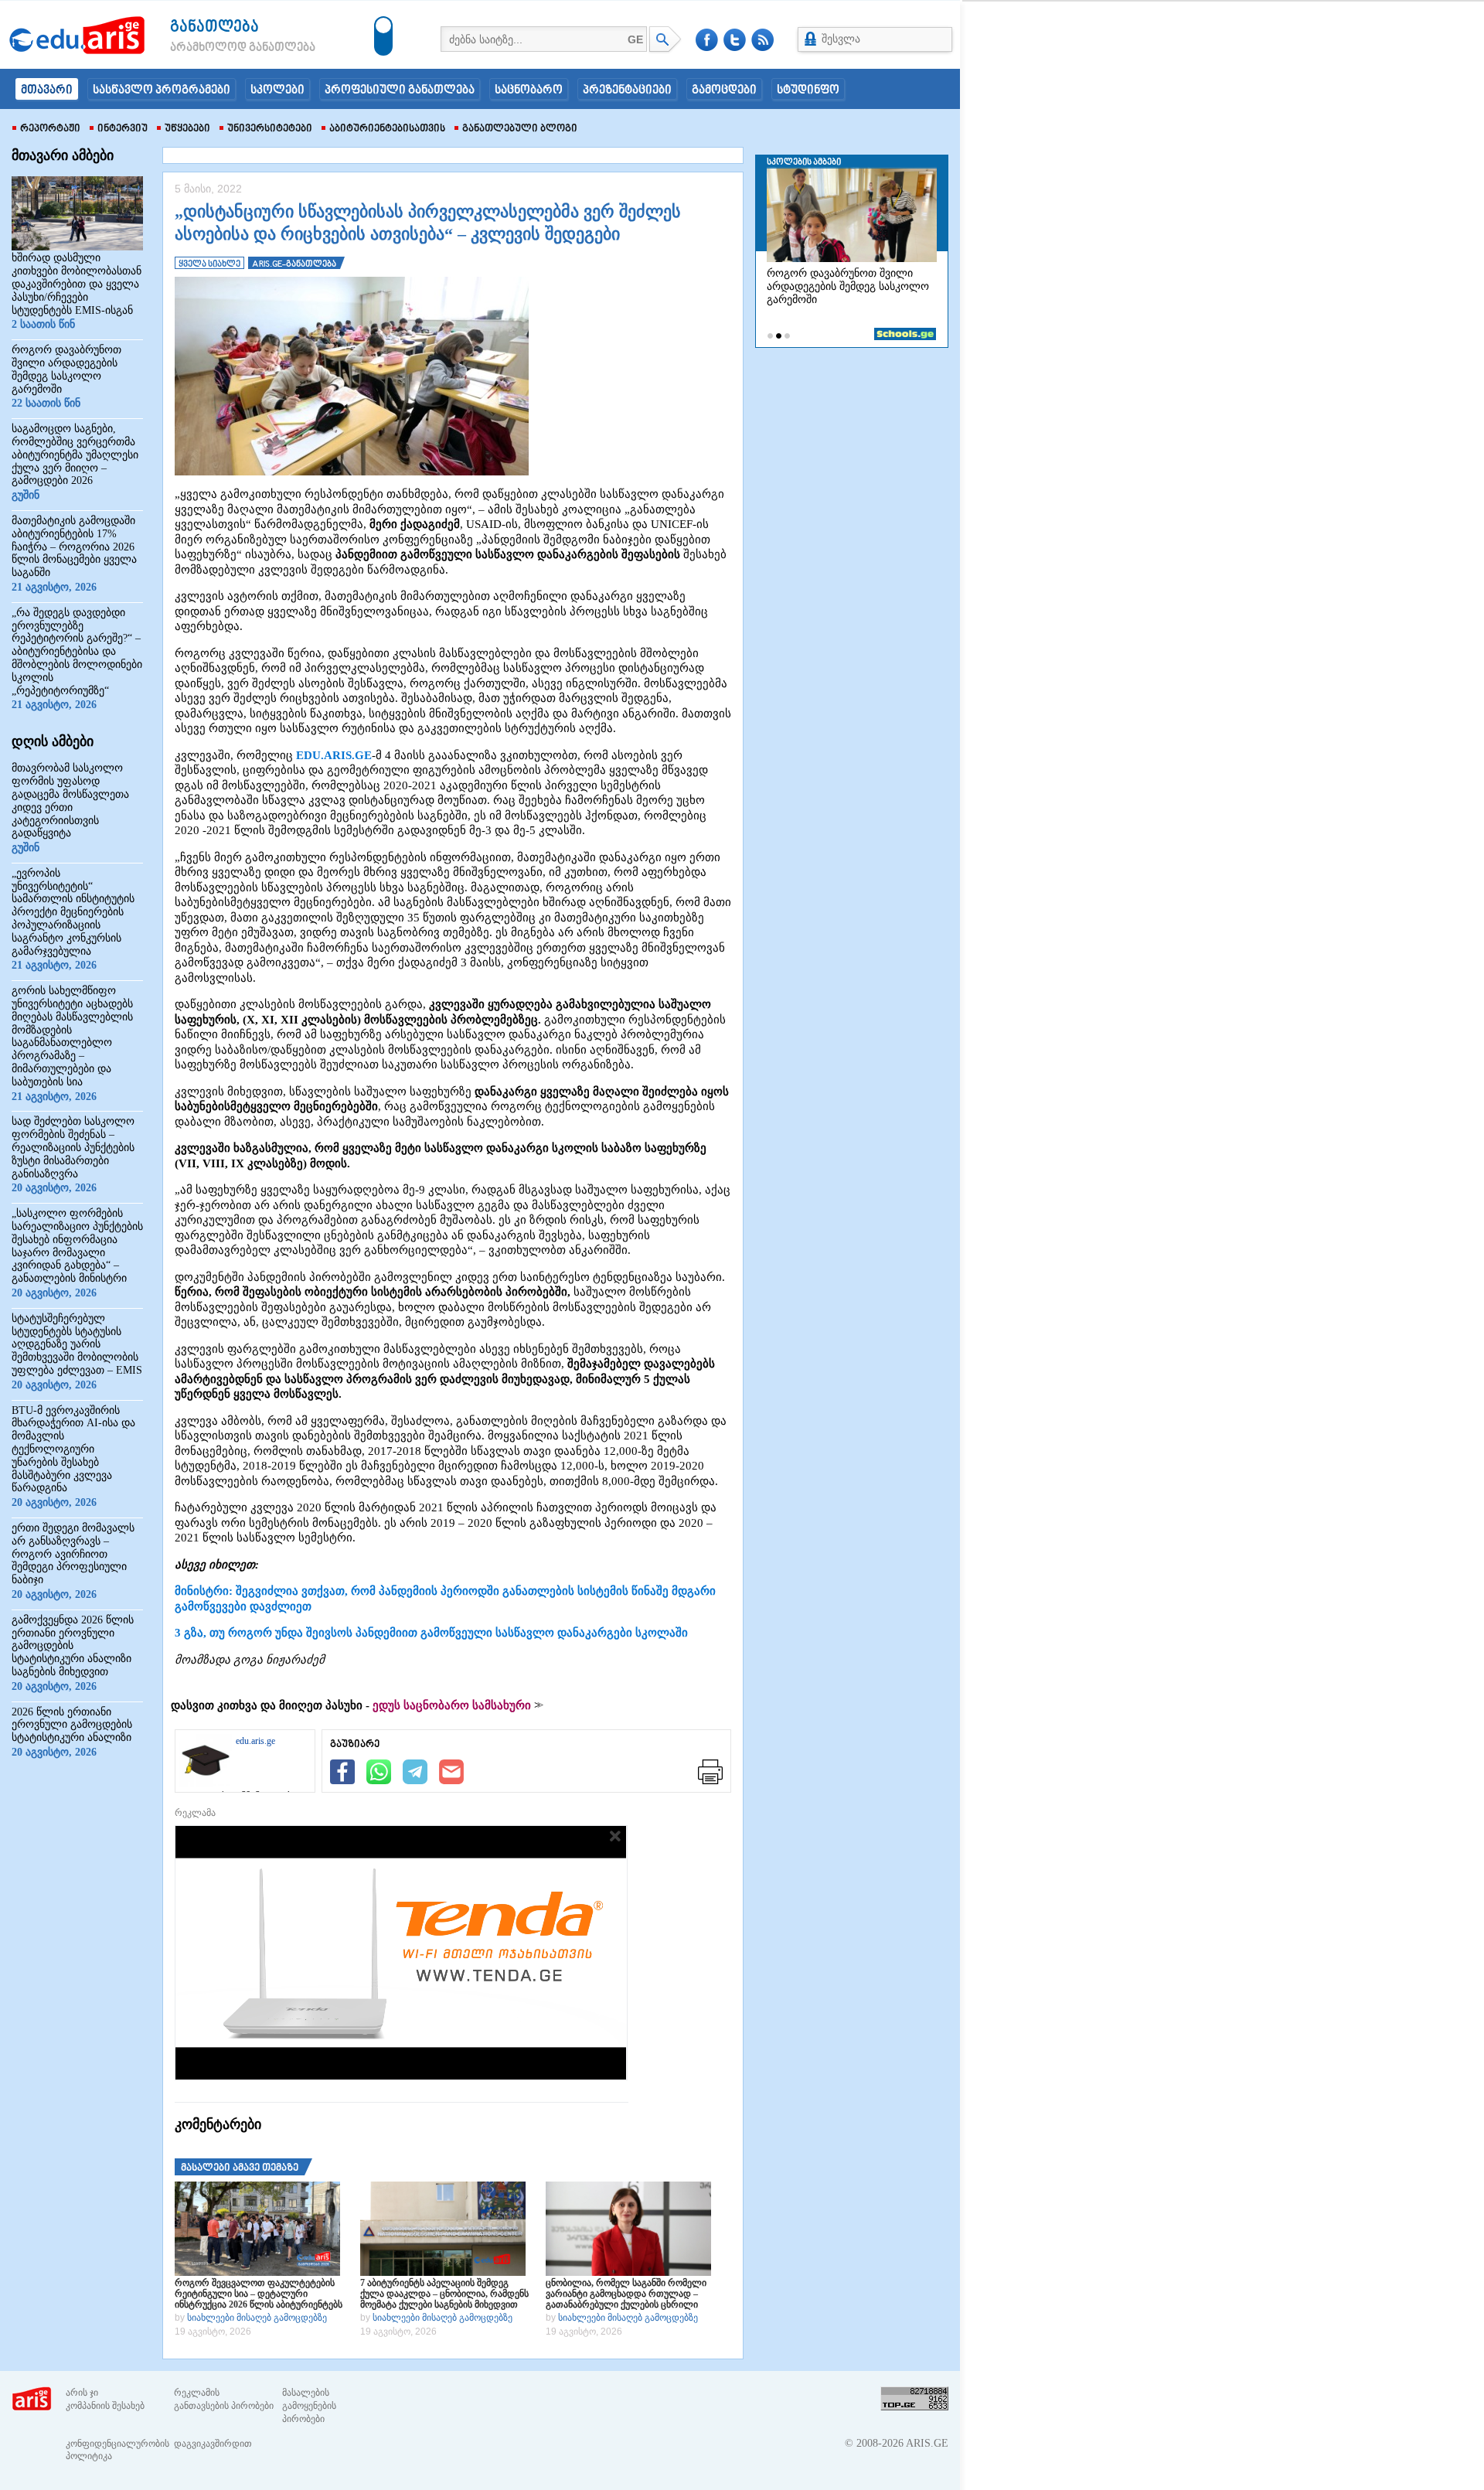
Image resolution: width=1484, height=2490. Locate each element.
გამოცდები (724, 90)
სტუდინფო (808, 90)
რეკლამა (195, 1813)
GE (635, 39)
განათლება (214, 27)
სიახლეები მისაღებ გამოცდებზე (257, 2318)
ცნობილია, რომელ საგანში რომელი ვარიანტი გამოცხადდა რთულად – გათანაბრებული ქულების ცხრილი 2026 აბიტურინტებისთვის (626, 2294)
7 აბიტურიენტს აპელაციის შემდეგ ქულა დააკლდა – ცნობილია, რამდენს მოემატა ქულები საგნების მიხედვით (444, 2294)
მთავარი (47, 90)
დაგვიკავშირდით (213, 2444)
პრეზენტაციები (627, 90)
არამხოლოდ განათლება (220, 48)
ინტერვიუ (123, 129)
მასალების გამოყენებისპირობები (309, 2406)
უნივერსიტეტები (270, 129)
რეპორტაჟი (50, 129)
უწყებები (187, 129)
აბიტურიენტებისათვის (387, 129)
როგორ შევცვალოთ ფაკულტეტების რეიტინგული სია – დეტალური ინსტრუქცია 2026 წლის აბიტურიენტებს (259, 2294)
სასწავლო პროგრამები (162, 90)
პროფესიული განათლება (400, 90)
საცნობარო (529, 90)
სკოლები (277, 90)
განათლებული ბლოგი (520, 129)
